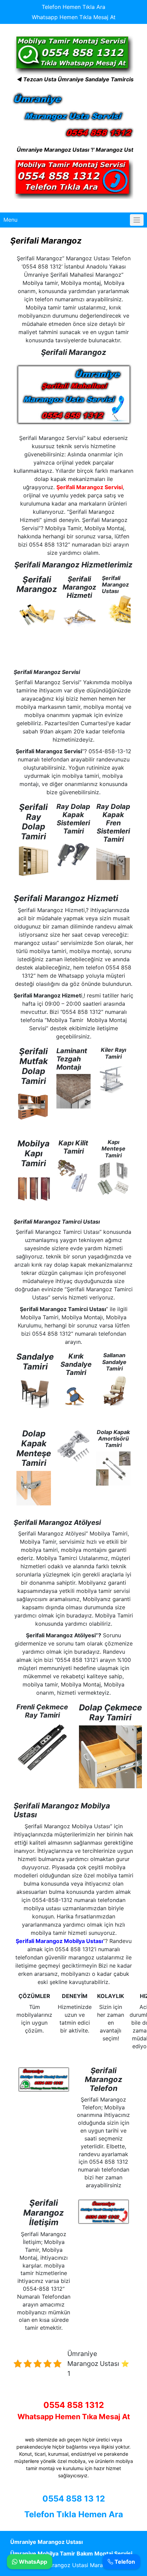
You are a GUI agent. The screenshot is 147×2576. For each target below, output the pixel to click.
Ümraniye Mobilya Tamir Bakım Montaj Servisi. (72, 2553)
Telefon (124, 2562)
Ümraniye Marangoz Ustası (46, 2542)
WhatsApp (32, 2562)
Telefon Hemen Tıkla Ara (73, 7)
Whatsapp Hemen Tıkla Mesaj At (74, 17)
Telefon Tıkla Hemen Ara (74, 2514)
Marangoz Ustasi (65, 2565)
